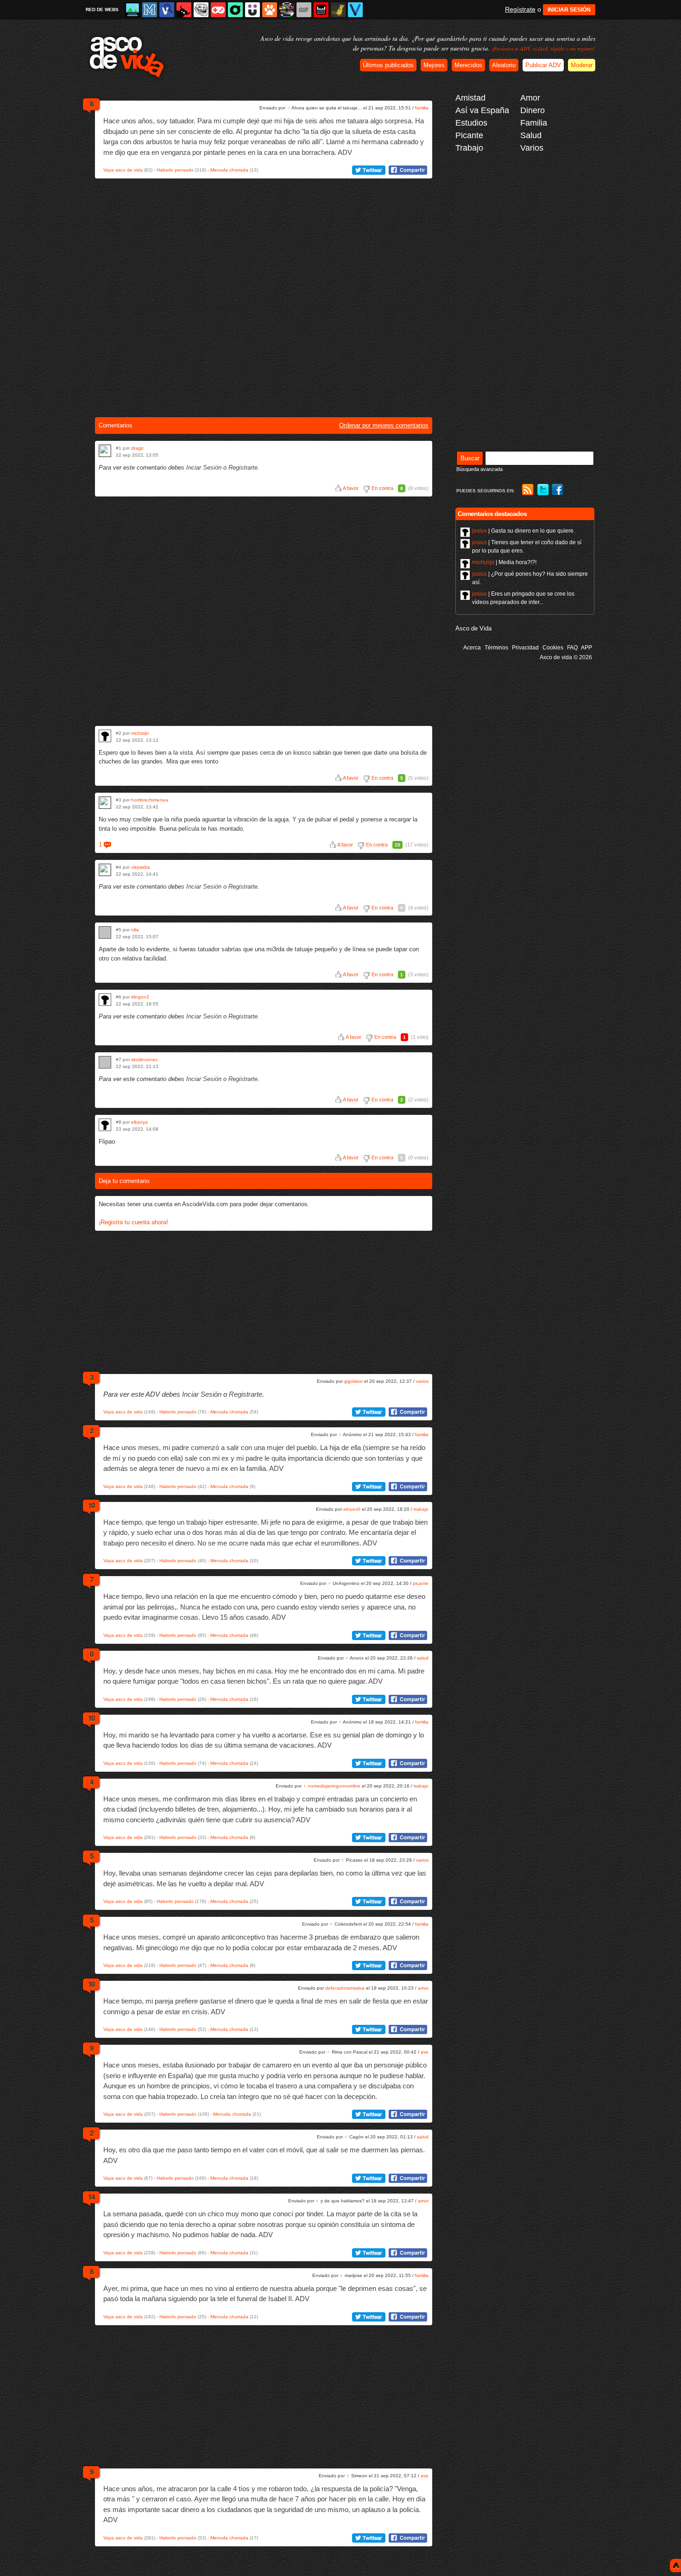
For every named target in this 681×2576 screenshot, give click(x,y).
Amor (530, 98)
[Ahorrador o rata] (338, 10)
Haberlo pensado (175, 170)
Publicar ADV (543, 65)
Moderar (582, 65)
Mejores (434, 65)
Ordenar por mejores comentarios (384, 425)
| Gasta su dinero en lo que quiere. (523, 531)
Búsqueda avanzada (479, 469)
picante (421, 1583)
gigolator (353, 1381)
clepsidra (141, 867)
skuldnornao (144, 1059)
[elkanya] (105, 1125)
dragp (137, 448)
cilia (135, 930)
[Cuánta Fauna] (270, 10)
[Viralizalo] (355, 10)
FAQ (572, 648)
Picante (469, 135)
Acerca (472, 648)
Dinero (533, 110)
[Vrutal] (218, 10)
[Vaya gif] (304, 10)
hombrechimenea (150, 800)
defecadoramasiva (345, 1988)
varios (422, 1381)
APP (586, 648)
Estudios (471, 123)
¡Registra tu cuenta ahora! (133, 1222)
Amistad (470, 98)
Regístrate (520, 9)
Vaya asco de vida (123, 170)
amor (423, 1988)
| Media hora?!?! (504, 562)
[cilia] (105, 932)
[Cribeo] (235, 10)
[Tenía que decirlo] (321, 10)
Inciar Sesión (204, 467)
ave (425, 2052)
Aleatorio (504, 65)
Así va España (482, 110)
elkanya (139, 1122)
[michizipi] (105, 736)
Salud (531, 135)
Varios (532, 148)
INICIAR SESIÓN (569, 10)
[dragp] (105, 451)
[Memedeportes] (150, 10)
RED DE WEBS (102, 10)
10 (91, 1505)
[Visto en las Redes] (167, 10)
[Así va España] (184, 10)
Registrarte (243, 467)
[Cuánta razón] (132, 10)
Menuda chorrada (229, 170)
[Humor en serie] (252, 10)
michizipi (140, 733)
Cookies (553, 648)
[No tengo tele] (287, 10)
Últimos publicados (388, 65)
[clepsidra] (105, 870)
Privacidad (525, 648)
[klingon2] (105, 1000)
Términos (496, 648)
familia (422, 108)
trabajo (421, 1509)
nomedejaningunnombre (334, 1786)
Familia (534, 123)
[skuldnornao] (105, 1062)
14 (91, 2197)
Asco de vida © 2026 (566, 657)
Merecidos (468, 65)
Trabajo (469, 148)
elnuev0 (352, 1509)
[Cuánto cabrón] (201, 10)
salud (423, 1658)
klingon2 (140, 997)
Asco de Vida (473, 628)
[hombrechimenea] (105, 803)
